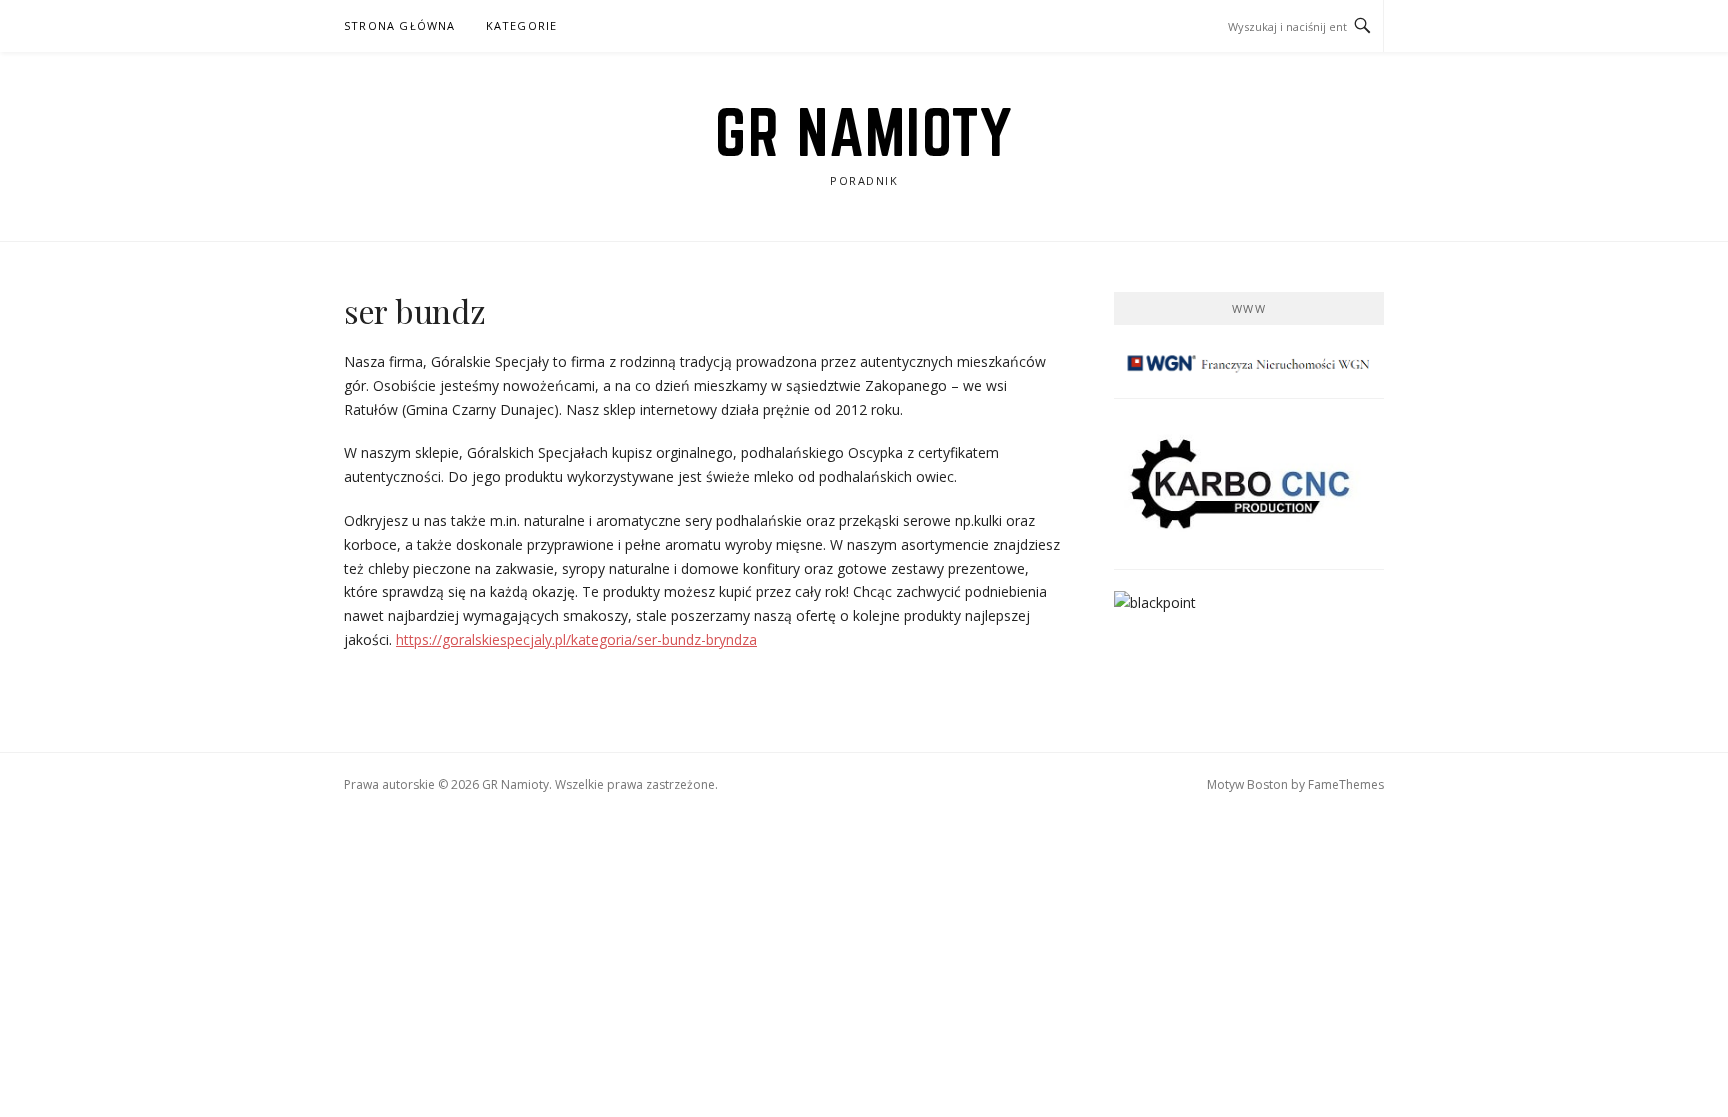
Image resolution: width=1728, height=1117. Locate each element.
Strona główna (400, 25)
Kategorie (522, 25)
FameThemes (1346, 784)
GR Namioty (864, 132)
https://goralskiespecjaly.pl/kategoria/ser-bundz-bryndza (576, 639)
